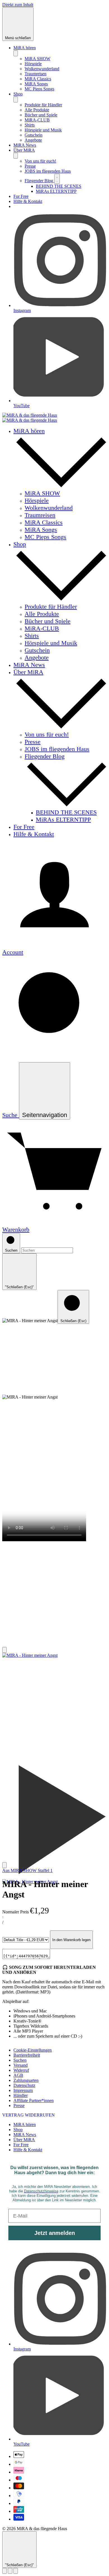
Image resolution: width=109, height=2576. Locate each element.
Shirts (30, 125)
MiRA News (25, 145)
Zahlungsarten (26, 2080)
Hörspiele (33, 64)
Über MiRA (24, 150)
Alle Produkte (37, 110)
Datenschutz (24, 2085)
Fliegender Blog (39, 181)
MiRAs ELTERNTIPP (56, 191)
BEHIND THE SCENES (59, 186)
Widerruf (21, 2070)
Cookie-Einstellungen (33, 2050)
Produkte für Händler (43, 105)
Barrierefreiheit (27, 2055)
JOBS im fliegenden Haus (48, 171)
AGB (18, 2075)
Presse (30, 166)
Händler (21, 2095)
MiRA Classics (38, 79)
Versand (21, 2065)
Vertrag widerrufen (29, 2115)
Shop (18, 94)
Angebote (33, 140)
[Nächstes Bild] (4, 1865)
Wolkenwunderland (42, 69)
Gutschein (34, 135)
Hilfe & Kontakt (28, 201)
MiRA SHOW (37, 59)
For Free (21, 196)
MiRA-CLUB (37, 120)
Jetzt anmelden (55, 2233)
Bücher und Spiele (41, 115)
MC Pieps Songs (39, 89)
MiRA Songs (36, 84)
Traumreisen (35, 74)
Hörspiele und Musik (43, 130)
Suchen (20, 2060)
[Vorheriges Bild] (4, 1650)
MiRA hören (25, 48)
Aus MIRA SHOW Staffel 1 (27, 1870)
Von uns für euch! (40, 161)
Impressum (23, 2090)
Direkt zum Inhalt (18, 5)
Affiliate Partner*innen (34, 2100)
